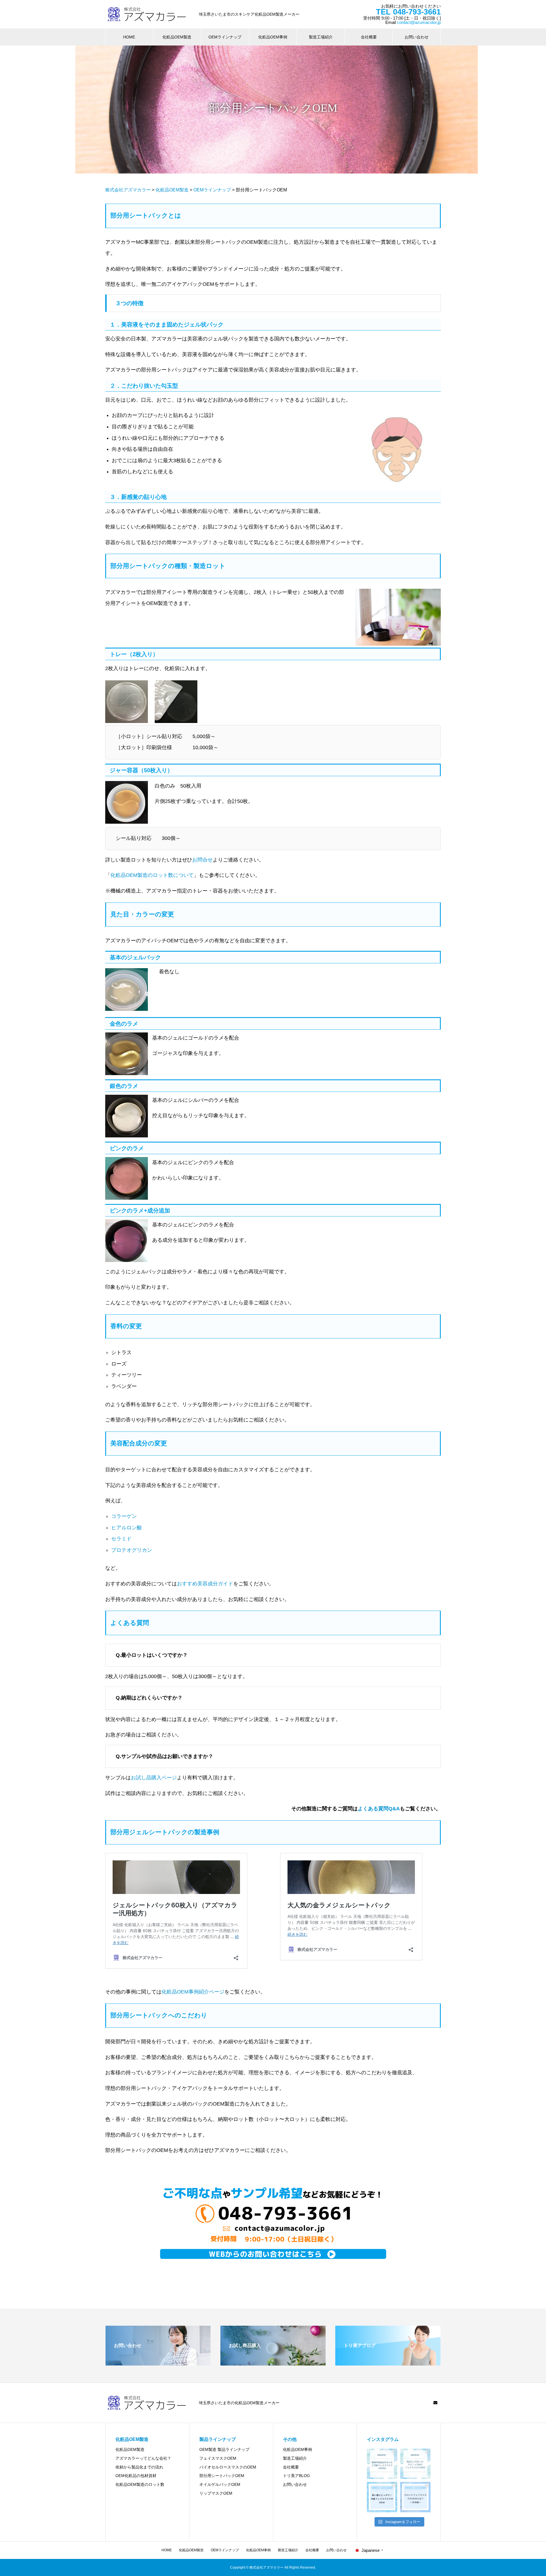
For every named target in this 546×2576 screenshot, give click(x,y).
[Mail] (435, 2403)
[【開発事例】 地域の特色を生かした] (382, 2464)
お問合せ (202, 860)
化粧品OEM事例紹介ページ (193, 1992)
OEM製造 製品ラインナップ (224, 2449)
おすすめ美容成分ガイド (205, 1584)
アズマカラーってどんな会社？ (143, 2458)
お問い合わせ (417, 37)
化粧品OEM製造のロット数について (152, 875)
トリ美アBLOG (296, 2476)
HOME (129, 37)
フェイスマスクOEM (218, 2458)
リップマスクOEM (216, 2493)
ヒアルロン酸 (127, 1528)
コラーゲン (124, 1516)
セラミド (121, 1539)
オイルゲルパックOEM (220, 2484)
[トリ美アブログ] (388, 2363)
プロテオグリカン (132, 1550)
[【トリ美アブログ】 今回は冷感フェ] (382, 2497)
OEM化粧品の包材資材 (136, 2476)
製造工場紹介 (321, 37)
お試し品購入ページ (154, 1778)
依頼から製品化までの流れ (139, 2467)
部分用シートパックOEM (222, 2476)
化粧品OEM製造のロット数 (140, 2484)
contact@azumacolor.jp (419, 22)
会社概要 (369, 37)
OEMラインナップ (225, 37)
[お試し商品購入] (273, 2363)
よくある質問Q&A (379, 1809)
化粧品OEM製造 (177, 37)
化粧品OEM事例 (273, 37)
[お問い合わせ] (158, 2363)
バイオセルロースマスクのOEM (228, 2467)
